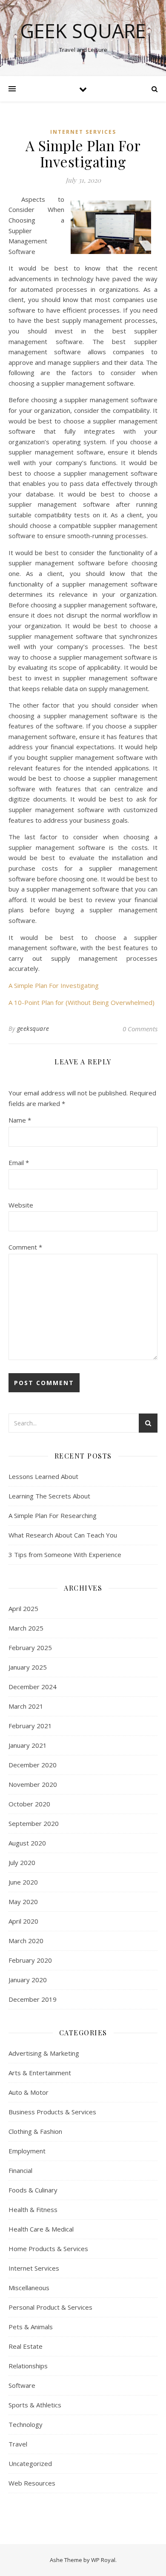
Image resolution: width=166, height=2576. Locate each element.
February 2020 (30, 1960)
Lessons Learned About (43, 1476)
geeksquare (33, 1028)
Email (19, 1162)
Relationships (28, 2366)
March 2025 (26, 1628)
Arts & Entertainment (40, 2073)
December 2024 (33, 1687)
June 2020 (23, 1882)
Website (21, 1205)
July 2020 (22, 1862)
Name (20, 1120)
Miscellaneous (29, 2288)
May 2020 (23, 1902)
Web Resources (32, 2483)
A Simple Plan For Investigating (54, 985)
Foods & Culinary (33, 2190)
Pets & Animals (31, 2327)
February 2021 (30, 1726)
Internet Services (83, 132)
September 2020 (34, 1823)
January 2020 (28, 1980)
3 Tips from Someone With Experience (65, 1555)
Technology (26, 2424)
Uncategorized (30, 2463)
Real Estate (26, 2346)
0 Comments (140, 1029)
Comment (25, 1247)
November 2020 (33, 1784)
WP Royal (103, 2560)
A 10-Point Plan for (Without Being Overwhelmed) (82, 1002)
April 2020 (23, 1921)
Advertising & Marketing (44, 2053)
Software (22, 2385)
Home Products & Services (48, 2249)
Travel (18, 2444)
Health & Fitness (33, 2209)
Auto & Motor (29, 2092)
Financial (20, 2170)
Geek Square (83, 31)
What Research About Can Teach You (63, 1535)
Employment (27, 2151)
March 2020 (26, 1941)
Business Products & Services (52, 2112)
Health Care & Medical (41, 2229)
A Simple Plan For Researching (53, 1515)
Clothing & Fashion (35, 2131)
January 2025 (28, 1667)
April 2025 (23, 1608)
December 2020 (33, 1765)
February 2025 (30, 1648)
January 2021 (28, 1745)
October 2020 (29, 1804)
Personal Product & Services (50, 2307)
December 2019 (33, 1999)
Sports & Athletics (35, 2405)
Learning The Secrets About (49, 1496)
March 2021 (26, 1706)
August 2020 (27, 1843)
